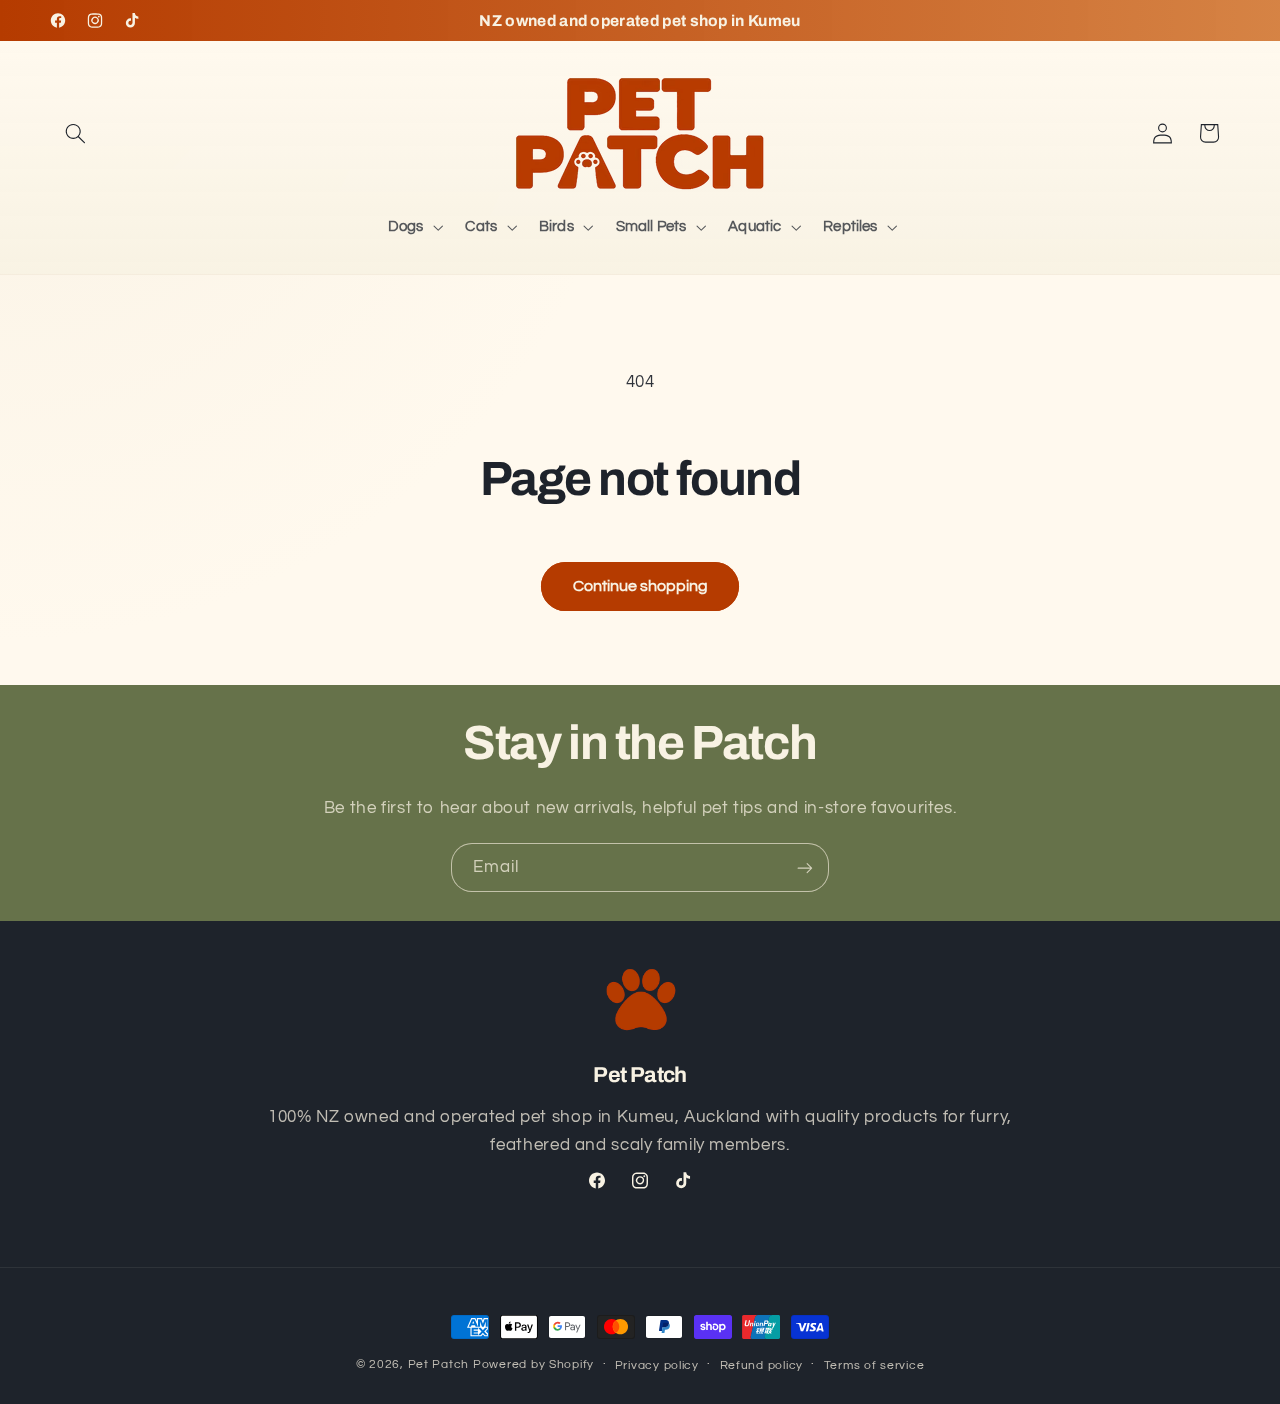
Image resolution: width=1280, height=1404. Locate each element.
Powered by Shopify (533, 1364)
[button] (76, 133)
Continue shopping (640, 586)
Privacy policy (657, 1365)
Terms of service (874, 1365)
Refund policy (762, 1365)
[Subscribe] (805, 867)
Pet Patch (439, 1364)
